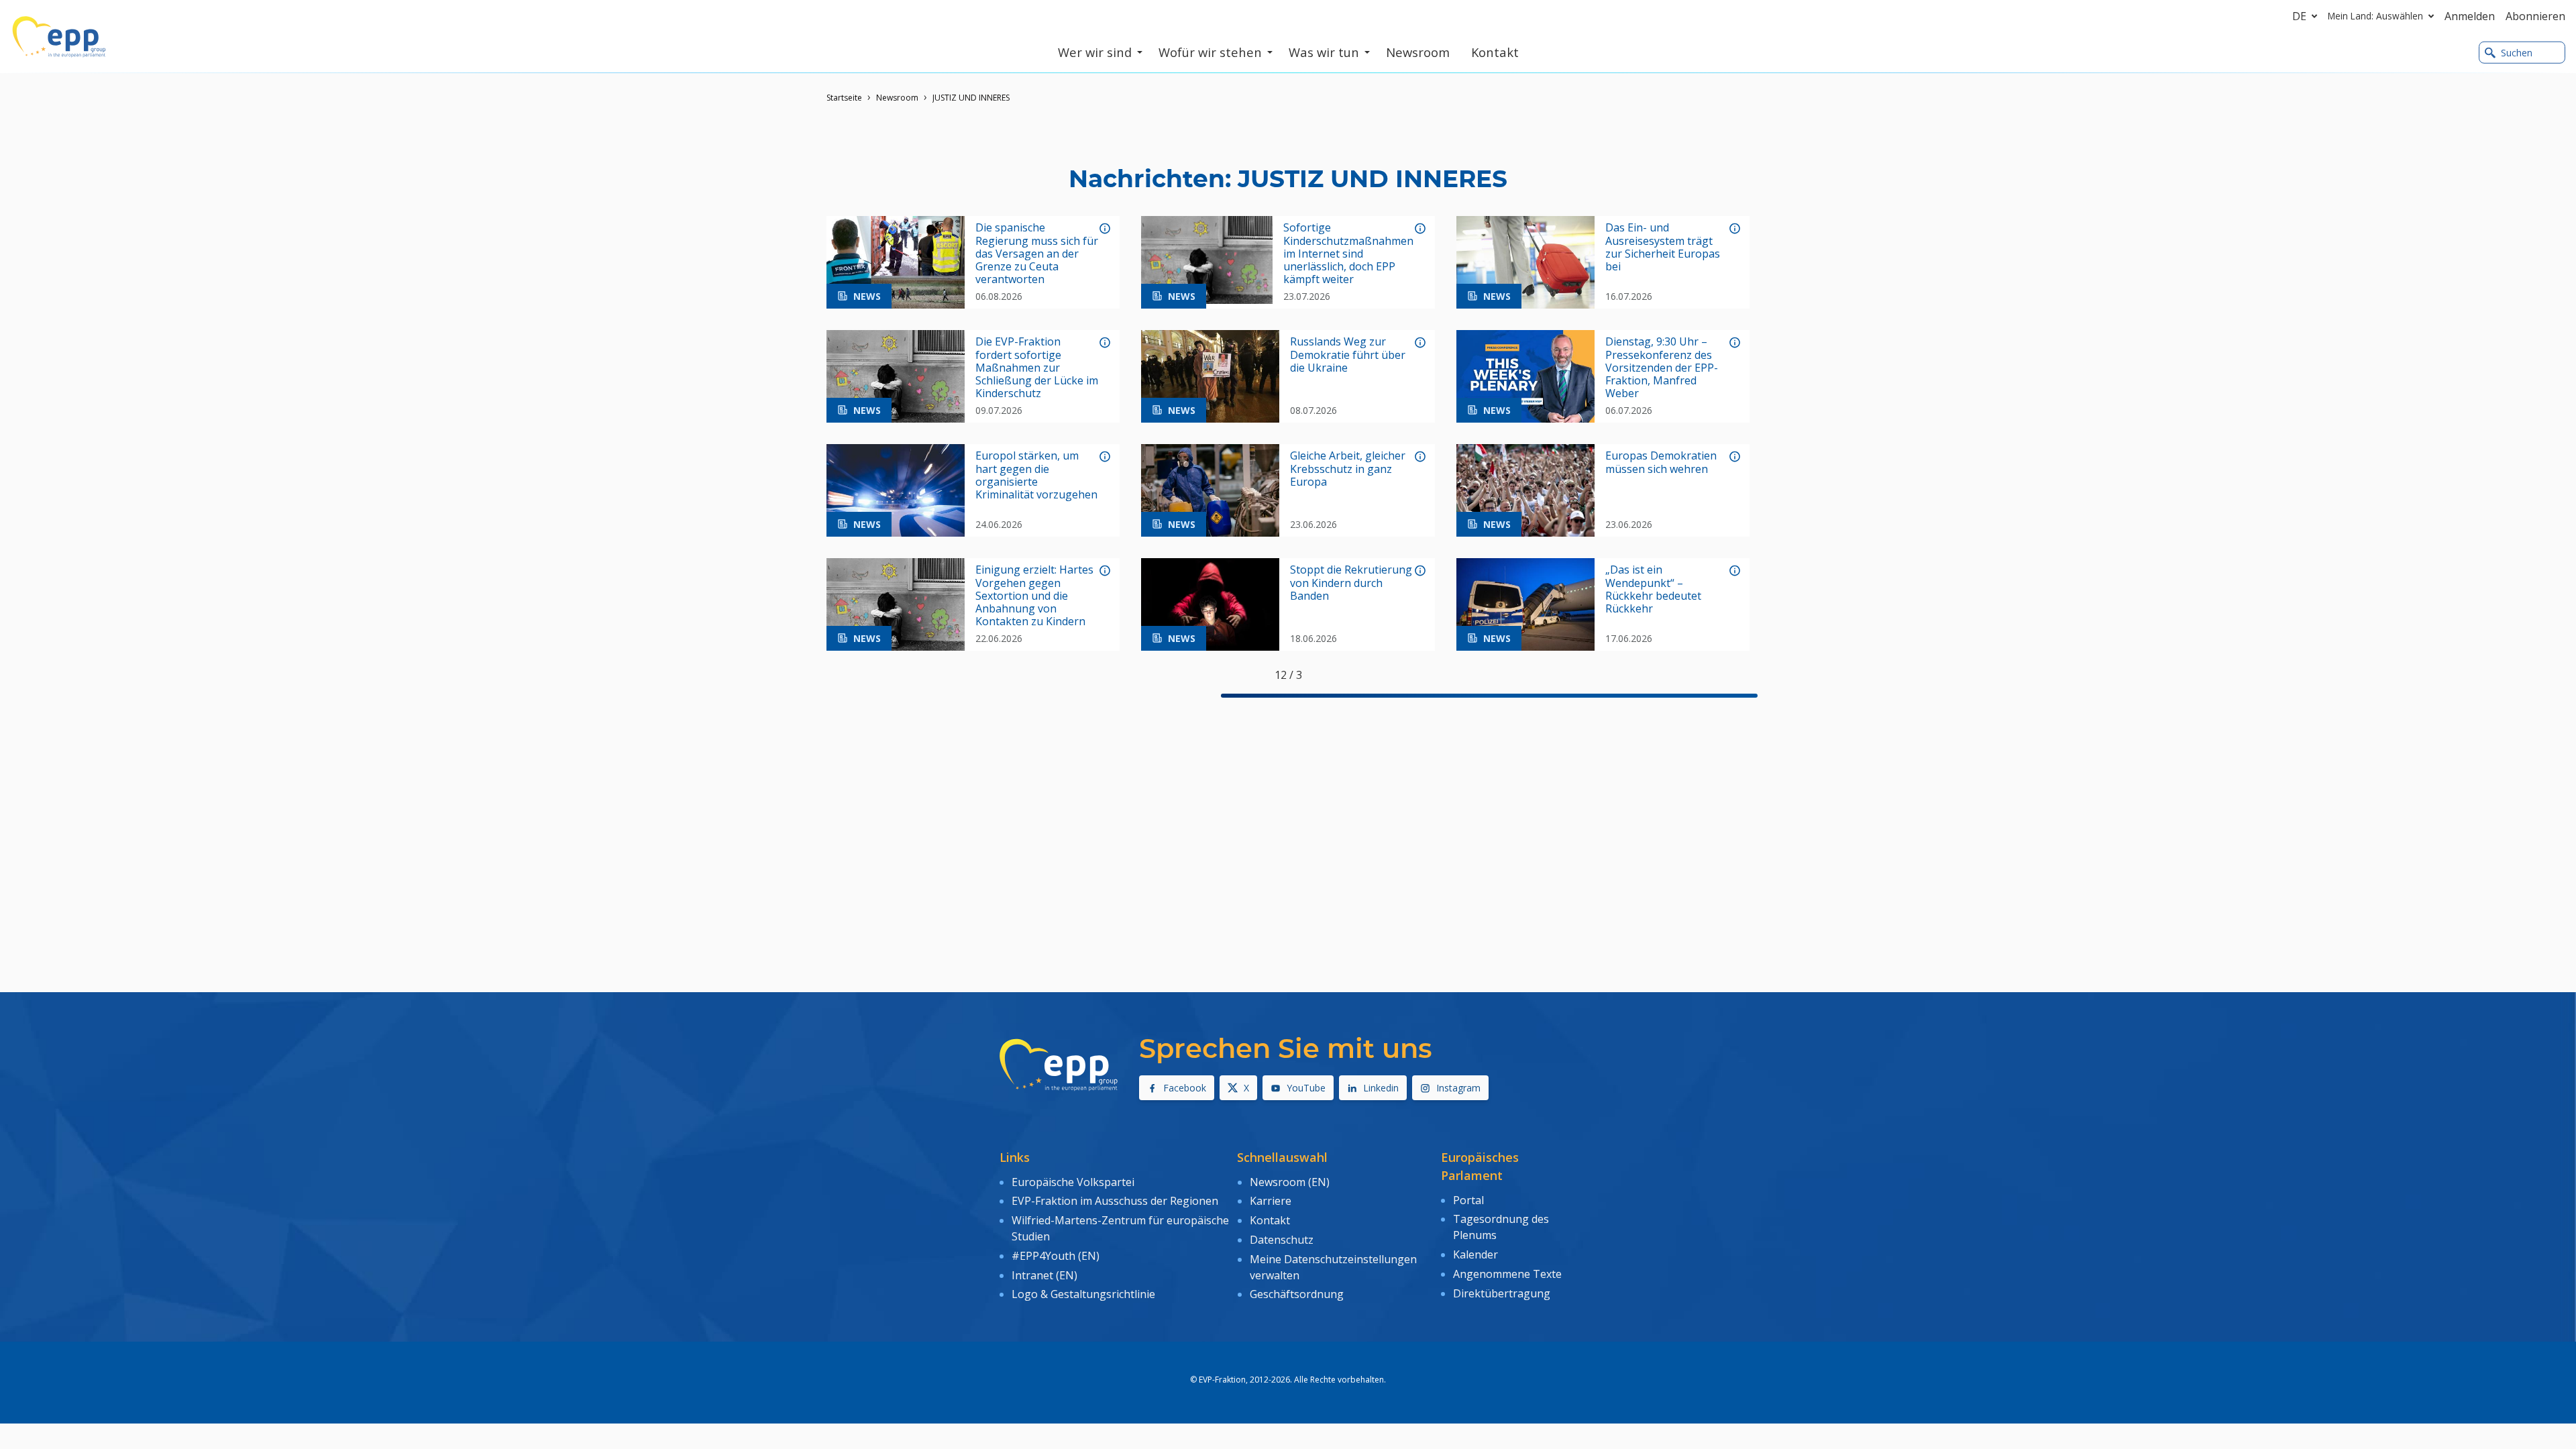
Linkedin (1381, 1088)
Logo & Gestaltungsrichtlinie (1083, 1294)
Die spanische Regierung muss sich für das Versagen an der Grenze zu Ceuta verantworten (1037, 254)
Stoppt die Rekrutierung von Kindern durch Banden (1351, 583)
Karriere (1271, 1201)
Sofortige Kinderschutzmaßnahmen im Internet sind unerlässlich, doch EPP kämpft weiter (1348, 254)
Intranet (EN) (1044, 1275)
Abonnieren (2535, 16)
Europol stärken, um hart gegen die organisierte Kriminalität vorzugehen (1036, 475)
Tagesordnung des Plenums (1501, 1227)
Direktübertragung (1502, 1293)
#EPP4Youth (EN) (1056, 1256)
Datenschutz (1282, 1240)
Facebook (1185, 1088)
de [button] (2299, 16)
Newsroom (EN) (1290, 1182)
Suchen (2517, 53)
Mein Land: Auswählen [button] (2375, 16)
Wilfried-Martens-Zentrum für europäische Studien (1120, 1228)
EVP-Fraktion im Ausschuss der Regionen (1115, 1201)
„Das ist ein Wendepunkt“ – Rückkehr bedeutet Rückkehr (1653, 589)
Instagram (1458, 1088)
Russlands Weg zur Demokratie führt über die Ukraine (1348, 355)
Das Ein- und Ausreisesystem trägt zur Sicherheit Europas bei (1663, 247)
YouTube (1306, 1088)
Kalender (1475, 1254)
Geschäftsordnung (1297, 1294)
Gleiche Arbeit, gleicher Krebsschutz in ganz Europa (1348, 469)
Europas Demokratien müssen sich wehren (1661, 462)
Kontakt (1270, 1220)
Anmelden (2470, 16)
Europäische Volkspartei (1073, 1182)
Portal (1468, 1200)
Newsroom (897, 98)
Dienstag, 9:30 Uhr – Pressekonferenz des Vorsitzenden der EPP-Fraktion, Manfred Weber (1662, 368)
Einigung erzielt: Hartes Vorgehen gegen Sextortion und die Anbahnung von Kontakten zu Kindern (1034, 596)
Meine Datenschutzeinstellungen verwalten (1333, 1267)
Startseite (844, 98)
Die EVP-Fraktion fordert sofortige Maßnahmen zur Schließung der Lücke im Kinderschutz (1037, 368)
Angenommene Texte (1507, 1274)
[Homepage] (59, 37)
